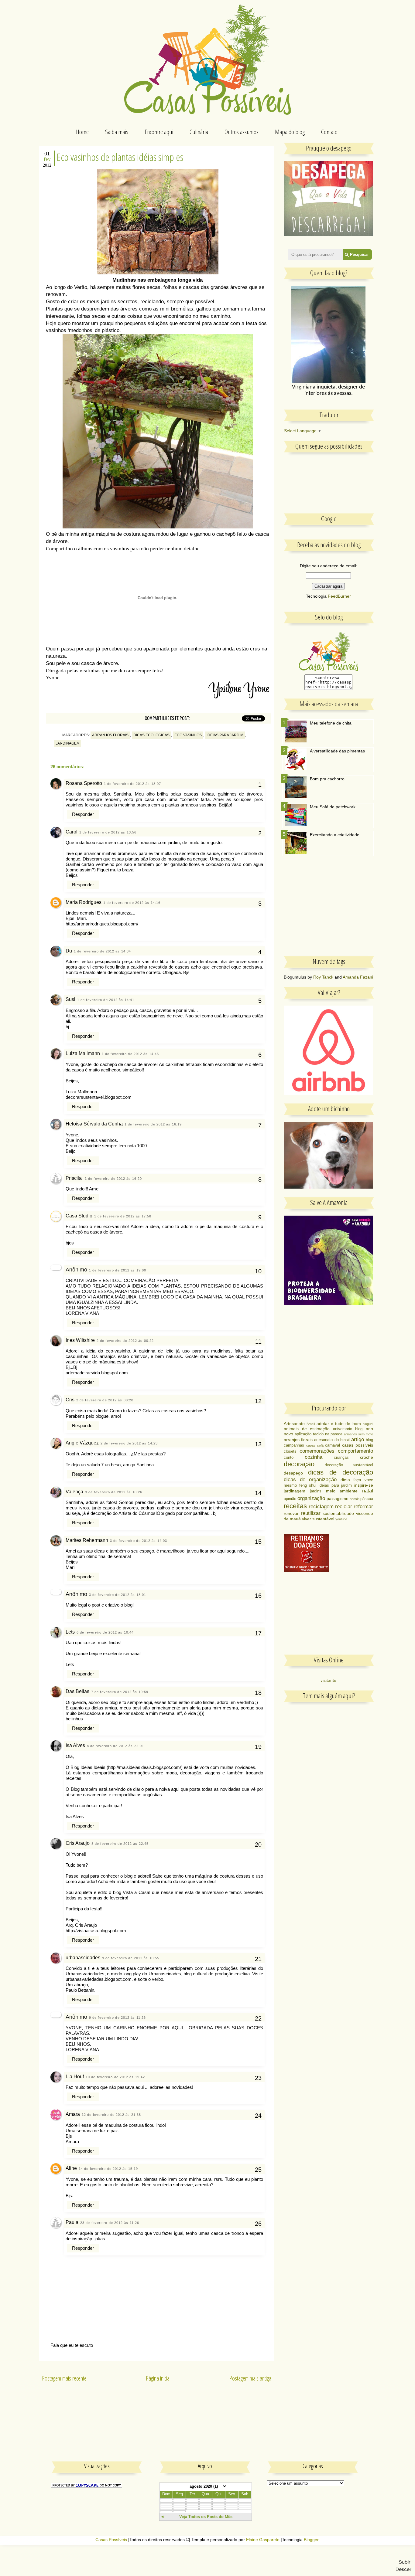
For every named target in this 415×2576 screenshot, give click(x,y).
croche (367, 1457)
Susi (70, 999)
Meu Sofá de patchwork (333, 807)
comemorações (317, 1451)
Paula (72, 2222)
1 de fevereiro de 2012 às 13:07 (132, 784)
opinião (290, 1499)
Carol (72, 832)
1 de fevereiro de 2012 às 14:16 (132, 903)
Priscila (74, 1178)
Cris (70, 1400)
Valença (74, 1492)
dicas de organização (310, 1480)
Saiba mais (117, 132)
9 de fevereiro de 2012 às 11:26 (117, 2018)
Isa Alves (75, 1745)
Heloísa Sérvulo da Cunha (94, 1124)
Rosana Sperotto (84, 783)
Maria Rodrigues (84, 902)
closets (290, 1451)
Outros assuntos (242, 132)
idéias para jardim (225, 735)
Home (82, 132)
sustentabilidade (338, 1513)
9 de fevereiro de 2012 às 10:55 (131, 1958)
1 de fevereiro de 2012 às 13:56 (108, 832)
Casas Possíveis (111, 2540)
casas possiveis (358, 1445)
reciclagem (321, 1507)
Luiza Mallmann (83, 1053)
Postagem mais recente (64, 2378)
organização (311, 1498)
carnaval (333, 1445)
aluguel (368, 1424)
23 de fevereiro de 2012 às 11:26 (110, 2223)
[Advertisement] (329, 910)
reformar (363, 1507)
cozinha (314, 1457)
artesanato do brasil (332, 1440)
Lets (70, 1632)
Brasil (311, 1424)
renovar (291, 1513)
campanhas (294, 1445)
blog (369, 1440)
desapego (293, 1473)
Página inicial (158, 2378)
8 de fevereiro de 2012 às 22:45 (120, 1844)
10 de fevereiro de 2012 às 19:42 (115, 2077)
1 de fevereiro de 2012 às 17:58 (123, 1216)
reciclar (344, 1507)
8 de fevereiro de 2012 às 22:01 (115, 1746)
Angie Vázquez (82, 1443)
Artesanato (294, 1424)
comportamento (355, 1451)
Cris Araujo (78, 1843)
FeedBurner (339, 596)
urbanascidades (83, 1958)
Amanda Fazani (358, 977)
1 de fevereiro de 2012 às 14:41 (106, 1000)
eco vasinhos (188, 735)
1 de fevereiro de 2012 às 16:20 (113, 1179)
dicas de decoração (341, 1472)
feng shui (308, 1485)
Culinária (199, 132)
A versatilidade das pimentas (337, 751)
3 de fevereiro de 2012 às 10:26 (114, 1492)
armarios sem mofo (358, 1434)
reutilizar (311, 1513)
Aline (71, 2168)
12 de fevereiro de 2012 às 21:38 (111, 2115)
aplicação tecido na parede (319, 1434)
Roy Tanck (323, 977)
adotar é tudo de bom (339, 1424)
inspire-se (364, 1485)
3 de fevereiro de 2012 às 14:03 (139, 1541)
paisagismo (338, 1498)
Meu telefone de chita (331, 723)
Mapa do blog (290, 132)
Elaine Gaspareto (263, 2540)
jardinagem (68, 743)
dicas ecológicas (151, 735)
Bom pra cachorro (327, 779)
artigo (358, 1439)
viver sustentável (318, 1519)
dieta (345, 1480)
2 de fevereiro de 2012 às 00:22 (125, 1341)
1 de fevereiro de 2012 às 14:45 (130, 1054)
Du (69, 951)
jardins (316, 1491)
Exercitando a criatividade (335, 835)
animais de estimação (307, 1429)
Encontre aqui (159, 132)
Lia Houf (75, 2077)
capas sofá (315, 1445)
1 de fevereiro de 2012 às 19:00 (118, 1270)
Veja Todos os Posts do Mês (206, 2517)
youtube (341, 1519)
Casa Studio (79, 1216)
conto (289, 1458)
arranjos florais (110, 735)
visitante (328, 1680)
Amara (73, 2114)
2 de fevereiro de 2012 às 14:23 (129, 1443)
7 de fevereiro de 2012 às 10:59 (120, 1692)
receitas (295, 1506)
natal (368, 1491)
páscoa (367, 1499)
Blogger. (312, 2540)
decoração (299, 1464)
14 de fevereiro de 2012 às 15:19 (108, 2169)
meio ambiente (342, 1491)
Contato (329, 132)
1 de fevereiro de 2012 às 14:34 (102, 951)
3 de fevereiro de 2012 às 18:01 (118, 1595)
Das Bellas (77, 1691)
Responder (83, 814)
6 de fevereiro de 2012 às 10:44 (105, 1632)
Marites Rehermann (87, 1540)
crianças (341, 1458)
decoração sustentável (349, 1465)
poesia (355, 1499)
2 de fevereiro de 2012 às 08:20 (105, 1400)
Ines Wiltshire (80, 1340)
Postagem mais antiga (250, 2378)
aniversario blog (348, 1429)
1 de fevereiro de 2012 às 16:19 (153, 1124)
